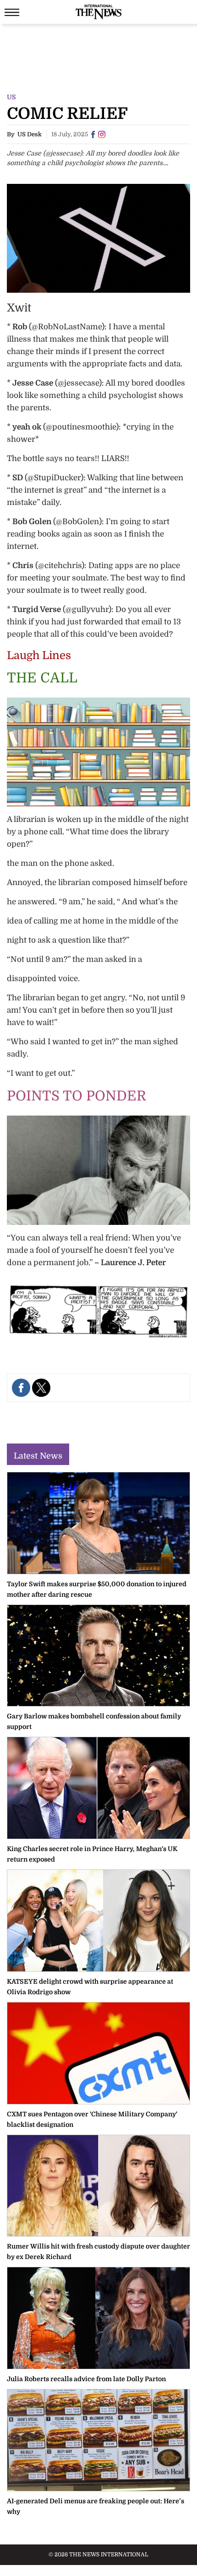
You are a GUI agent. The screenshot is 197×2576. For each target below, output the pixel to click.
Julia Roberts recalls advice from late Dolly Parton (86, 2379)
